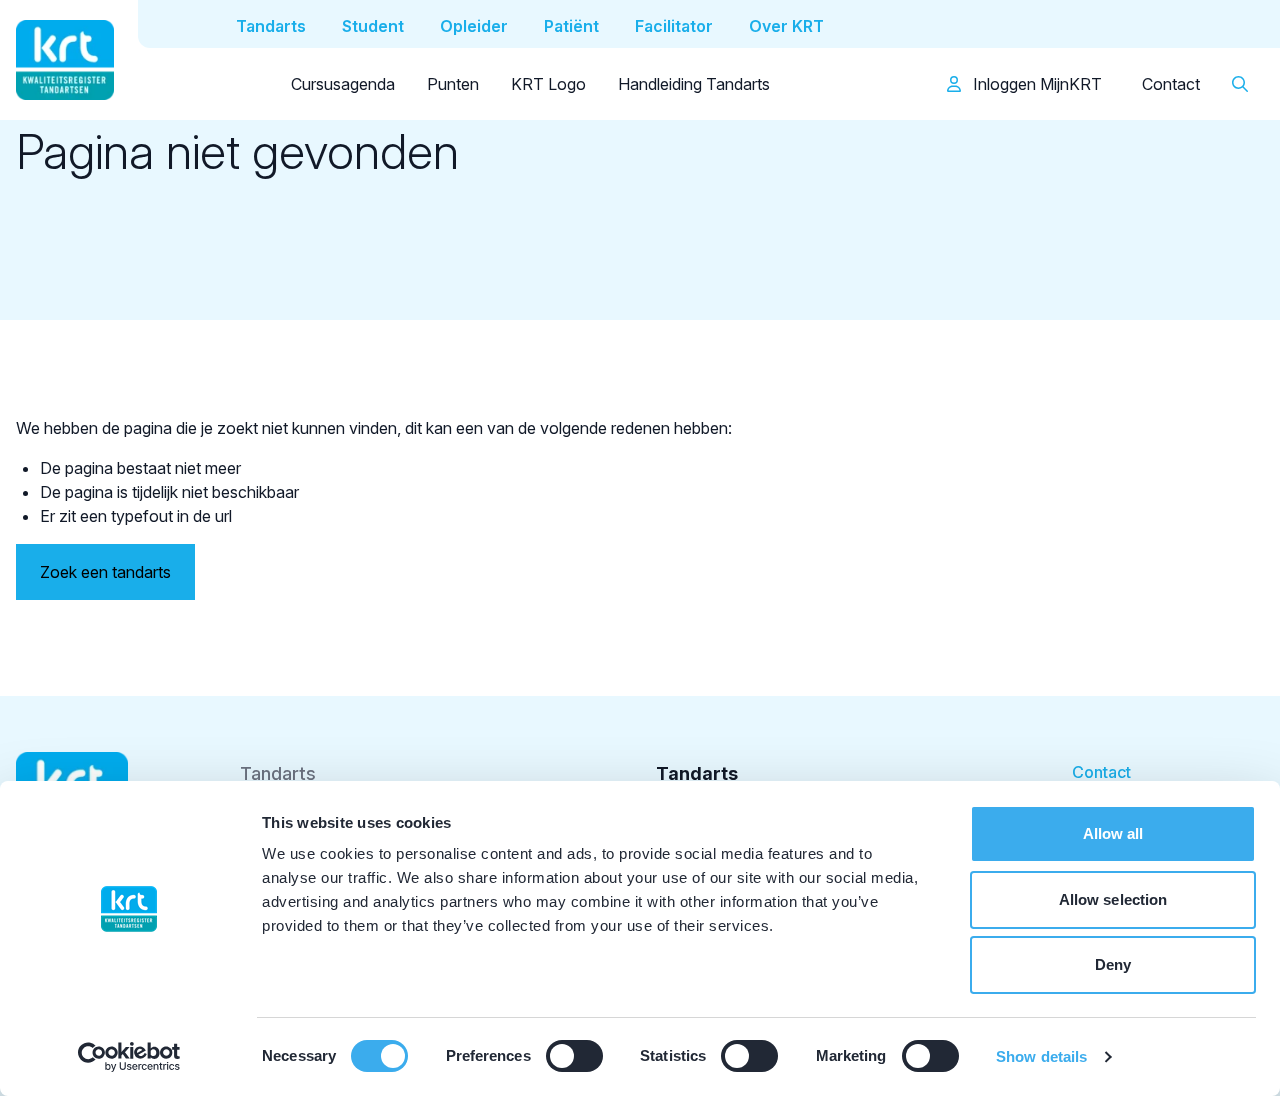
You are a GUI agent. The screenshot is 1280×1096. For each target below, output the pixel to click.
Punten (453, 84)
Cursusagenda (343, 84)
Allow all (1113, 833)
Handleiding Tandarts (694, 84)
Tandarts (278, 773)
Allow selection (1113, 899)
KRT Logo (548, 84)
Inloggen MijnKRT (1035, 84)
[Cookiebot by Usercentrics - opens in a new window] (129, 1057)
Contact (1171, 84)
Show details (1041, 1056)
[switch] (574, 1056)
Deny (1113, 964)
